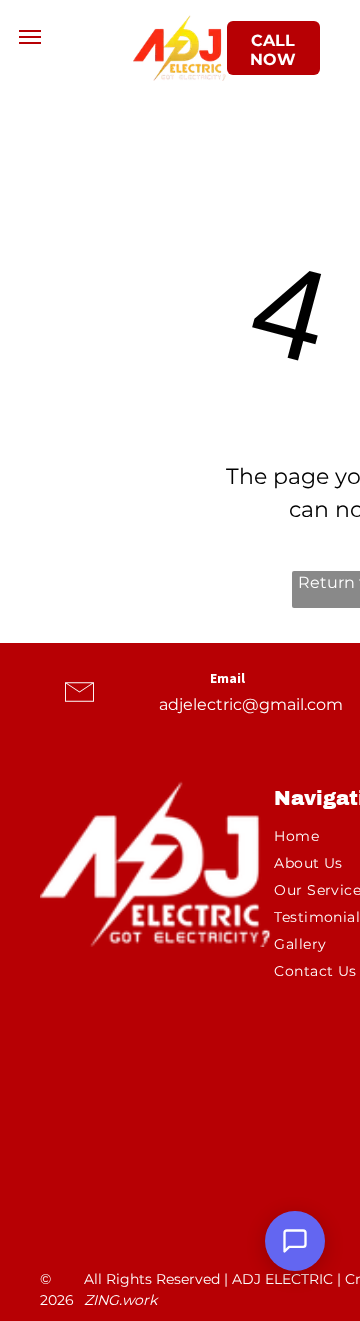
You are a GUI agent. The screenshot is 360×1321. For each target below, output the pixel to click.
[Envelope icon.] (79, 710)
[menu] (30, 37)
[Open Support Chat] (295, 1241)
